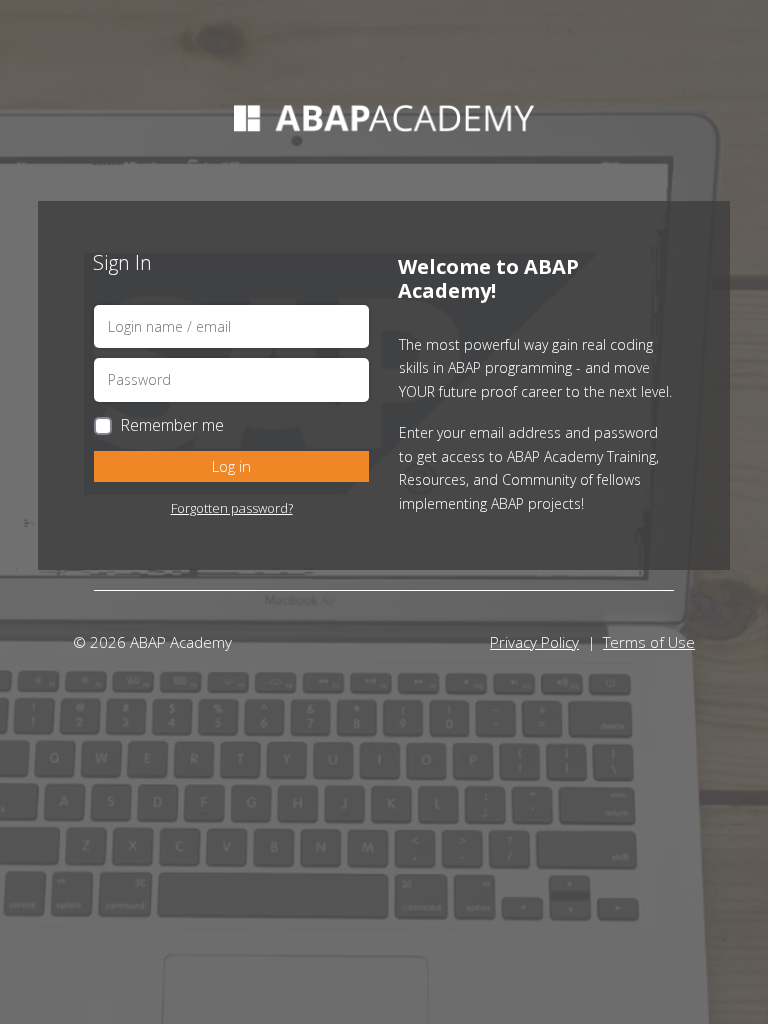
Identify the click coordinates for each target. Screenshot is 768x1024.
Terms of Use (649, 642)
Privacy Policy (534, 642)
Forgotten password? (232, 508)
